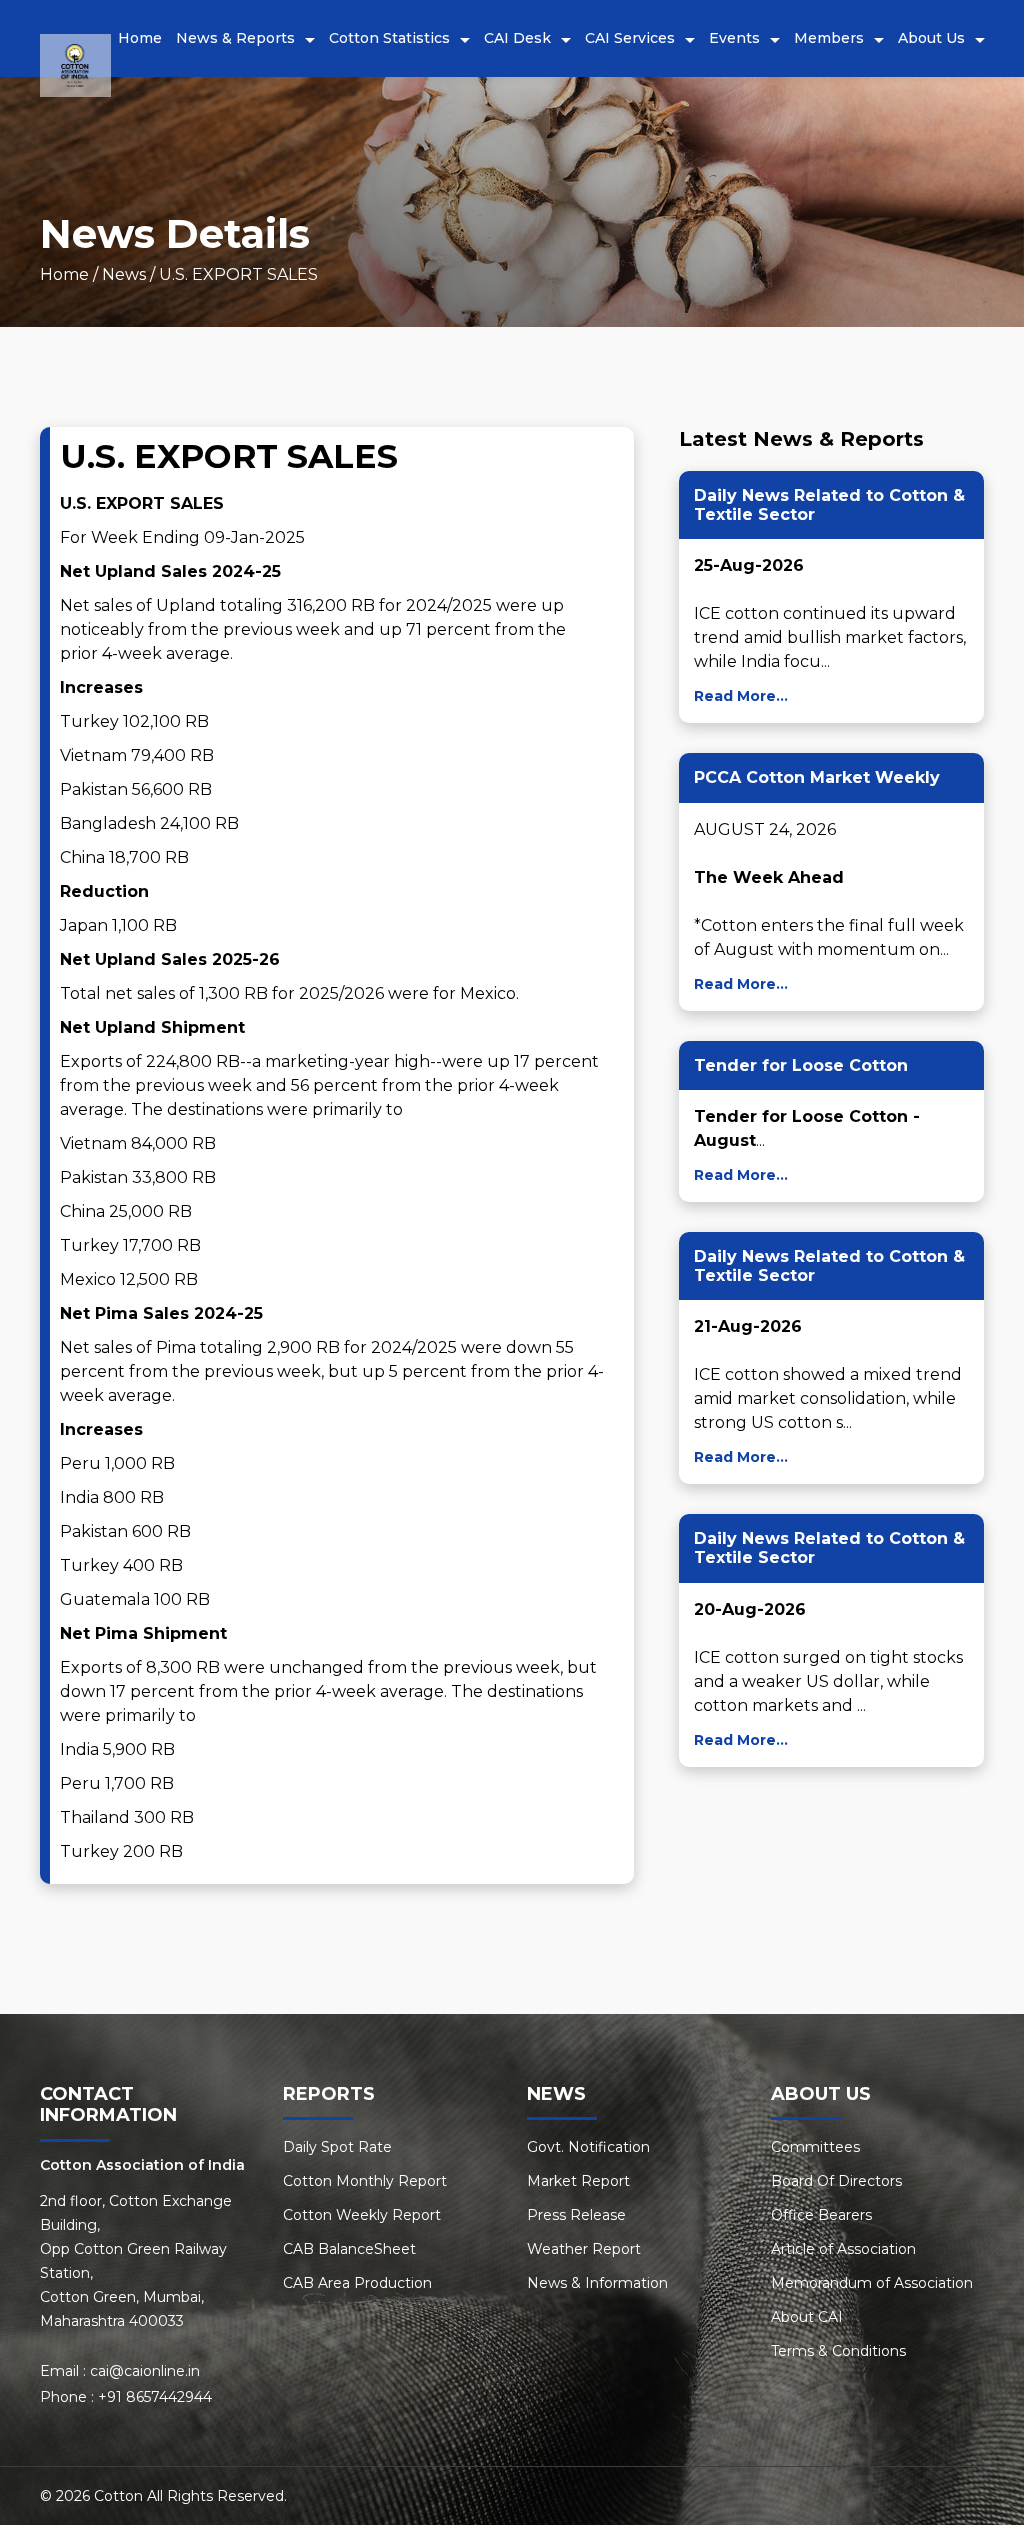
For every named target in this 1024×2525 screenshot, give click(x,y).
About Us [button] (931, 38)
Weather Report (584, 2249)
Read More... (741, 696)
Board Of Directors (836, 2181)
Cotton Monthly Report (365, 2181)
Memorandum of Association (872, 2283)
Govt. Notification (588, 2147)
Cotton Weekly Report (362, 2215)
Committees (815, 2147)
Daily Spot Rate (337, 2147)
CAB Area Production (357, 2283)
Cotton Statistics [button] (389, 38)
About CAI (807, 2317)
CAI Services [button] (630, 38)
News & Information (597, 2283)
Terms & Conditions (838, 2351)
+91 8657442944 (155, 2397)
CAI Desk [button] (517, 38)
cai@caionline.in (145, 2371)
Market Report (578, 2181)
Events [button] (734, 38)
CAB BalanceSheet (349, 2249)
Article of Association (843, 2249)
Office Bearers (821, 2215)
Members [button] (829, 38)
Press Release (576, 2215)
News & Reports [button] (235, 38)
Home (140, 38)
